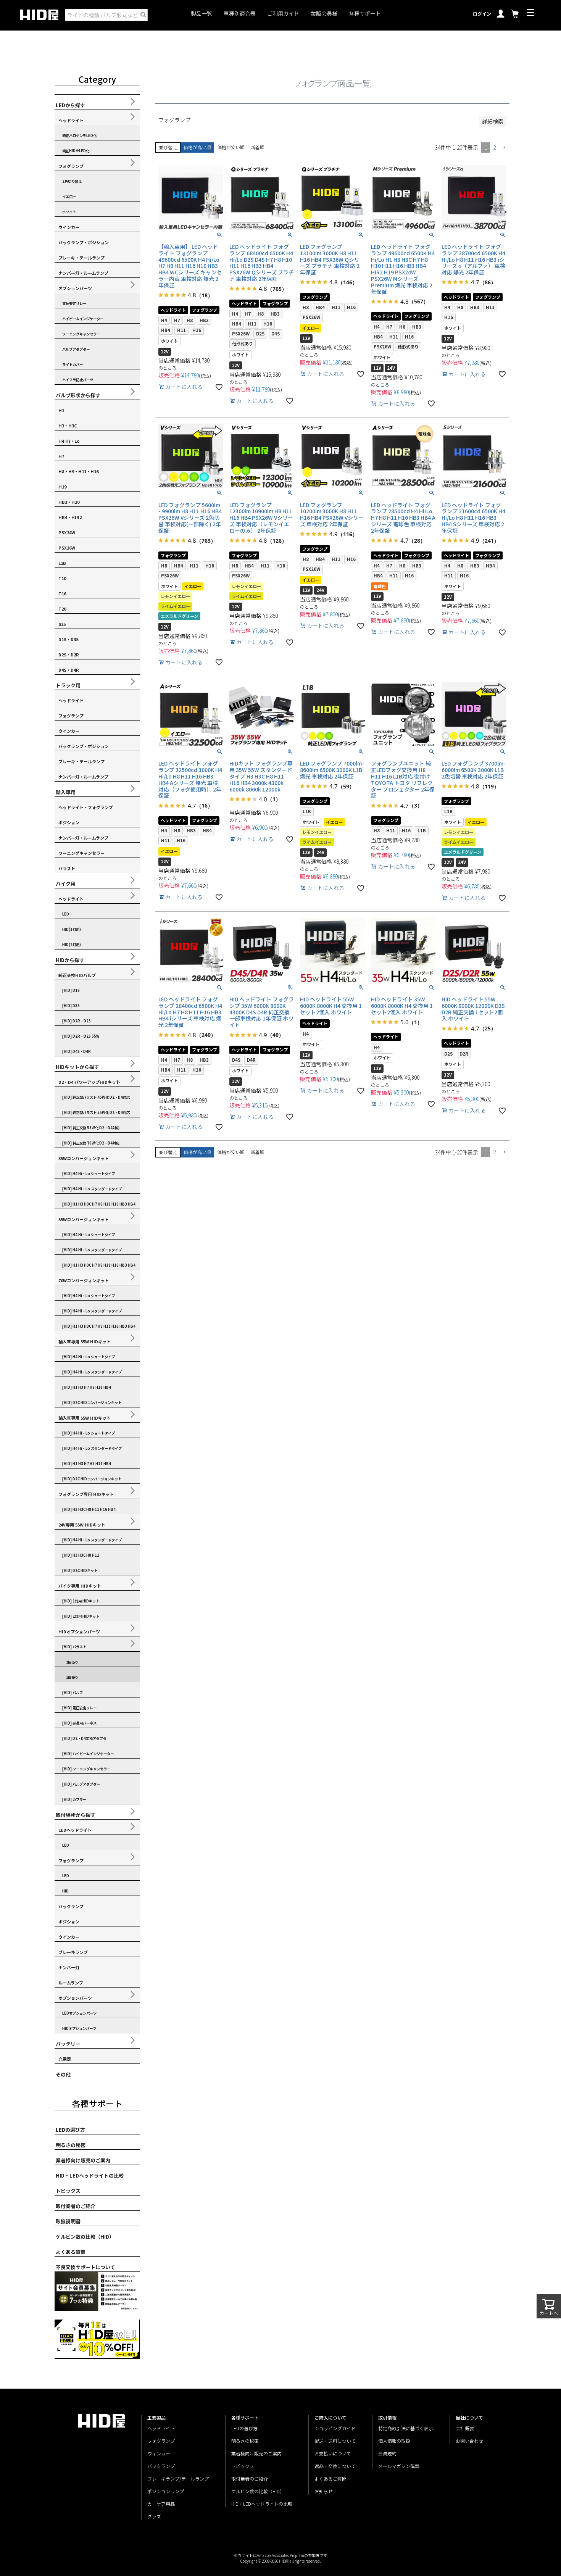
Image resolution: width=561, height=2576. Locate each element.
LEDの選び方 (70, 2130)
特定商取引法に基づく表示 (406, 2428)
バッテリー (68, 2044)
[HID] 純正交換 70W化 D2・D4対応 (91, 1143)
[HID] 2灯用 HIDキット (81, 1616)
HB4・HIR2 (70, 517)
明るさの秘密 (71, 2145)
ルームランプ (71, 1983)
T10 (62, 578)
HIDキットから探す (77, 1067)
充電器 (65, 2059)
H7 (61, 456)
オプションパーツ (75, 288)
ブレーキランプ (73, 1952)
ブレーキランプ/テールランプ (178, 2478)
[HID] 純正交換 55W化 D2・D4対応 (91, 1128)
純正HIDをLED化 (76, 151)
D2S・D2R (69, 654)
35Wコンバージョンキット (84, 1158)
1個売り (72, 1662)
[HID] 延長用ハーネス (79, 1723)
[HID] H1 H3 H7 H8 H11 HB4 (87, 1387)
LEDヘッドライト (75, 1830)
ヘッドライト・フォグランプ (86, 807)
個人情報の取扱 (394, 2441)
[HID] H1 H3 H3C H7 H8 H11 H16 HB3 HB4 (99, 1204)
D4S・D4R (69, 670)
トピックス (68, 2191)
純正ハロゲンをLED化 (79, 135)
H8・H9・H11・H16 (78, 471)
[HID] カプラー (74, 1799)
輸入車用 (66, 792)
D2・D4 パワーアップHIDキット (89, 1082)
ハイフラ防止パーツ (78, 380)
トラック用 (68, 685)
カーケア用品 (161, 2504)
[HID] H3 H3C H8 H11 (81, 1555)
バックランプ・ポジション (84, 242)
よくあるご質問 (330, 2478)
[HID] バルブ (73, 1693)
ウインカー (69, 227)
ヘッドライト (71, 120)
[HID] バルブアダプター (81, 1784)
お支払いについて (333, 2453)
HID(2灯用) (72, 945)
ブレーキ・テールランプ (81, 258)
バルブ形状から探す (78, 395)
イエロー (69, 197)
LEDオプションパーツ (79, 2013)
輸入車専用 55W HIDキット (85, 1418)
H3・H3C (68, 426)
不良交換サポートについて (85, 2267)
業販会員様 (324, 14)
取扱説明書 (68, 2221)
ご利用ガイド (283, 14)
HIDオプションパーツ (79, 1631)
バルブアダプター (76, 349)
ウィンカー (159, 2453)
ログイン (482, 14)
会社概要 (465, 2428)
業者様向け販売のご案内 (83, 2160)
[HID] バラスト (74, 1647)
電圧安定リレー (74, 303)
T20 (62, 609)
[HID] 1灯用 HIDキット (81, 1601)
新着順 (258, 147)
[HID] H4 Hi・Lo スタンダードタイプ (92, 1189)
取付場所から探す (76, 1815)
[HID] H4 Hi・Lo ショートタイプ (89, 1174)
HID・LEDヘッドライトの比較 (90, 2175)
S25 (62, 624)
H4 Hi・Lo (69, 441)
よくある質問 (71, 2252)
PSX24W (67, 532)
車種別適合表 (240, 14)
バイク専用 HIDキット (80, 1586)
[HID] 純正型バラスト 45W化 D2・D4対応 (96, 1097)
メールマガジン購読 (399, 2466)
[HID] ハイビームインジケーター (88, 1754)
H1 (61, 410)
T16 (62, 593)
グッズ (154, 2516)
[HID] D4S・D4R (77, 1051)
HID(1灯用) (72, 929)
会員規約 (387, 2453)
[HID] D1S (71, 990)
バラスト (67, 868)
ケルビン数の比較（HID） (85, 2237)
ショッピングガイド (335, 2428)
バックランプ (71, 1906)
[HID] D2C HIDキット (80, 1570)
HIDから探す (70, 960)
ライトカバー (73, 364)
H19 (62, 487)
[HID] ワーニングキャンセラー (86, 1769)
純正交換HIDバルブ (77, 975)
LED (66, 914)
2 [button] (494, 147)
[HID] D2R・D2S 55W (81, 1036)
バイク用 (66, 884)
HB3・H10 (69, 502)
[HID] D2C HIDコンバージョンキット (92, 1402)
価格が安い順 (231, 147)
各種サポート (365, 14)
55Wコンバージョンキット (84, 1219)
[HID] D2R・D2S (77, 1021)
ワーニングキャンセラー (81, 334)
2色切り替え (72, 181)
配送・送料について (335, 2441)
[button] (504, 148)
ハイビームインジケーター (83, 319)
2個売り (72, 1677)
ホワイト (69, 212)
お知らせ (324, 2491)
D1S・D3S (69, 639)
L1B (62, 563)
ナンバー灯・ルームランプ (83, 273)
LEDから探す (70, 105)
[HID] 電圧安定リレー (79, 1708)
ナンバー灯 (69, 1967)
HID (65, 1891)
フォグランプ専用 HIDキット (86, 1494)
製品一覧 (202, 14)
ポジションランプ (166, 2491)
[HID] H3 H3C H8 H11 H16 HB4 (89, 1509)
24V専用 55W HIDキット (82, 1525)
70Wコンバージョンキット (84, 1280)
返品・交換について (335, 2466)
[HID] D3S (71, 1006)
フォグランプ (71, 166)
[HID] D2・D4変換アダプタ (84, 1738)
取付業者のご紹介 (76, 2206)
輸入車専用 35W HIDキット (85, 1341)
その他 (63, 2074)
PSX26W (67, 548)
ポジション (69, 822)
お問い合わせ (469, 2441)
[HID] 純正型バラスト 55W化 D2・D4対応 (96, 1112)
